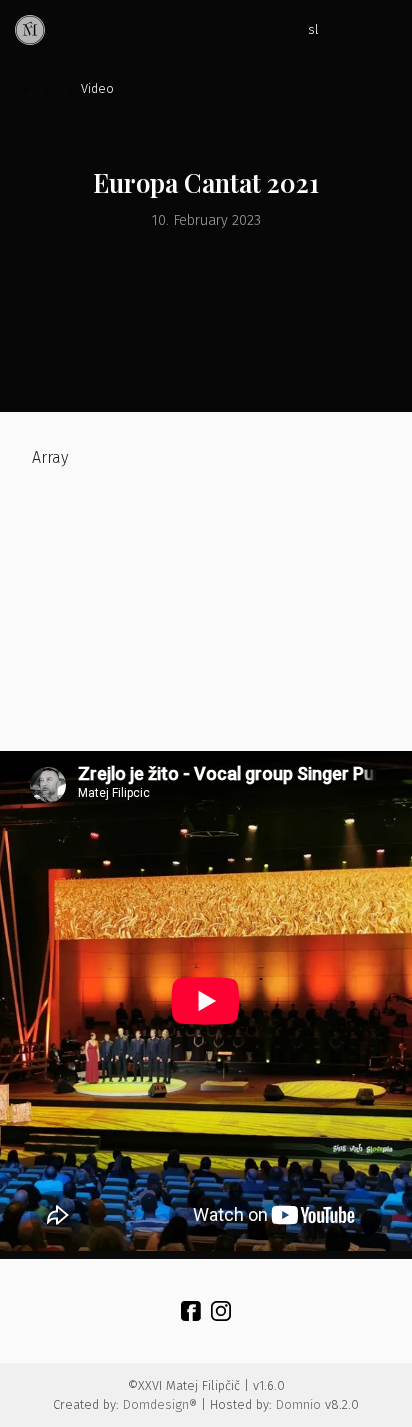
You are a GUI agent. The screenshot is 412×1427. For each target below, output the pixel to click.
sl (313, 29)
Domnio (298, 1404)
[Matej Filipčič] (30, 30)
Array (50, 457)
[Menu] (382, 30)
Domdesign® (160, 1404)
